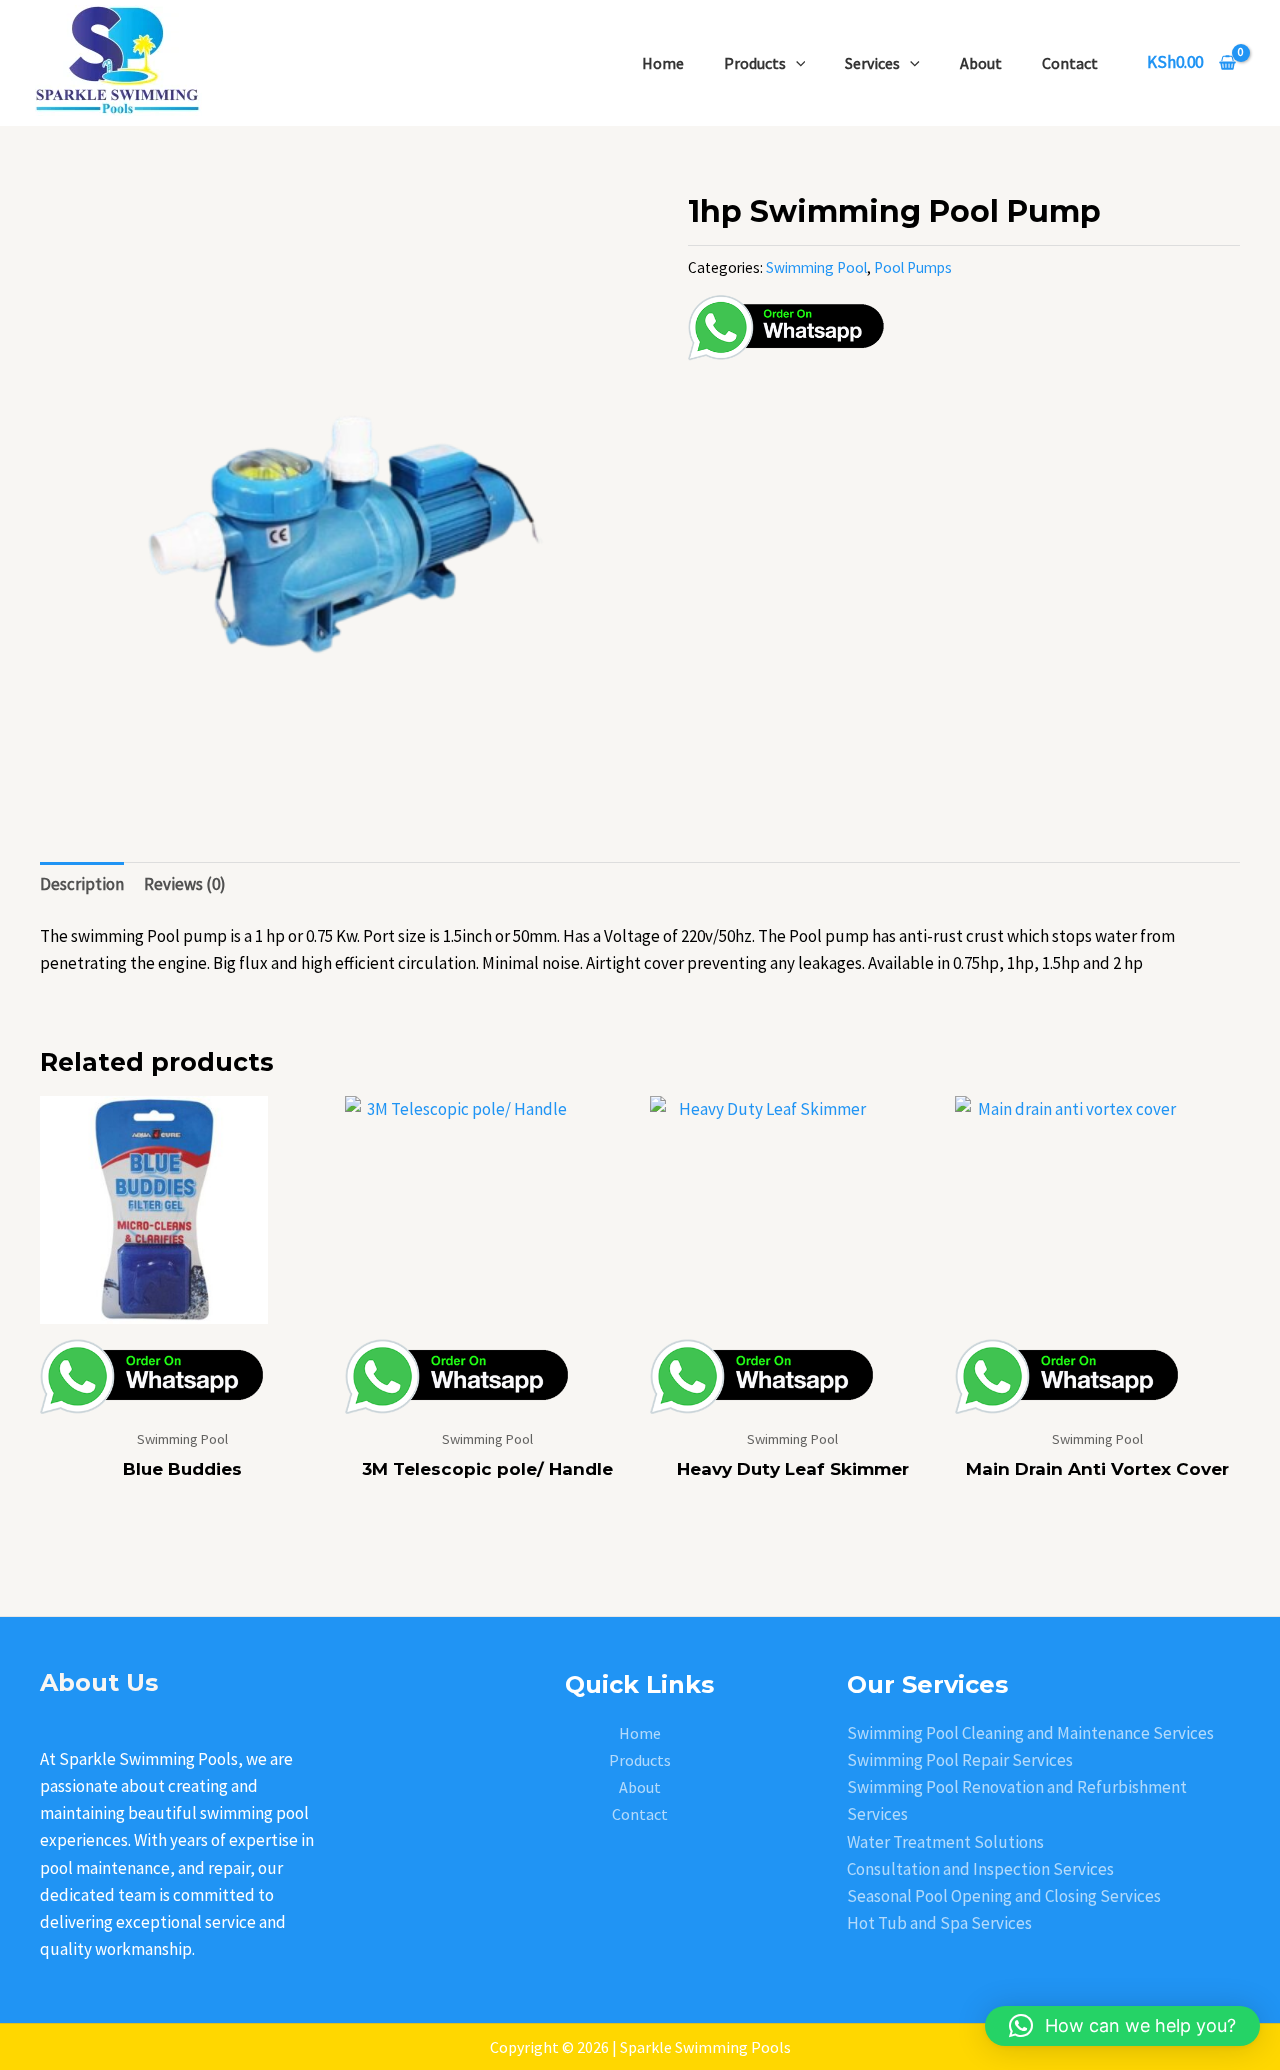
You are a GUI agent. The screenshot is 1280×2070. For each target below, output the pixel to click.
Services (872, 63)
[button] (1122, 2026)
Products (755, 63)
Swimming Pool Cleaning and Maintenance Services (1030, 1733)
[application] (796, 63)
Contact (1070, 63)
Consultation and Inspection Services (980, 1869)
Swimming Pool (816, 267)
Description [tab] (82, 884)
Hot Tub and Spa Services (939, 1923)
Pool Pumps (913, 267)
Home (663, 63)
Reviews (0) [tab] (185, 884)
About (981, 63)
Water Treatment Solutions (945, 1842)
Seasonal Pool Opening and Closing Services (1004, 1896)
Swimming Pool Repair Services (960, 1760)
